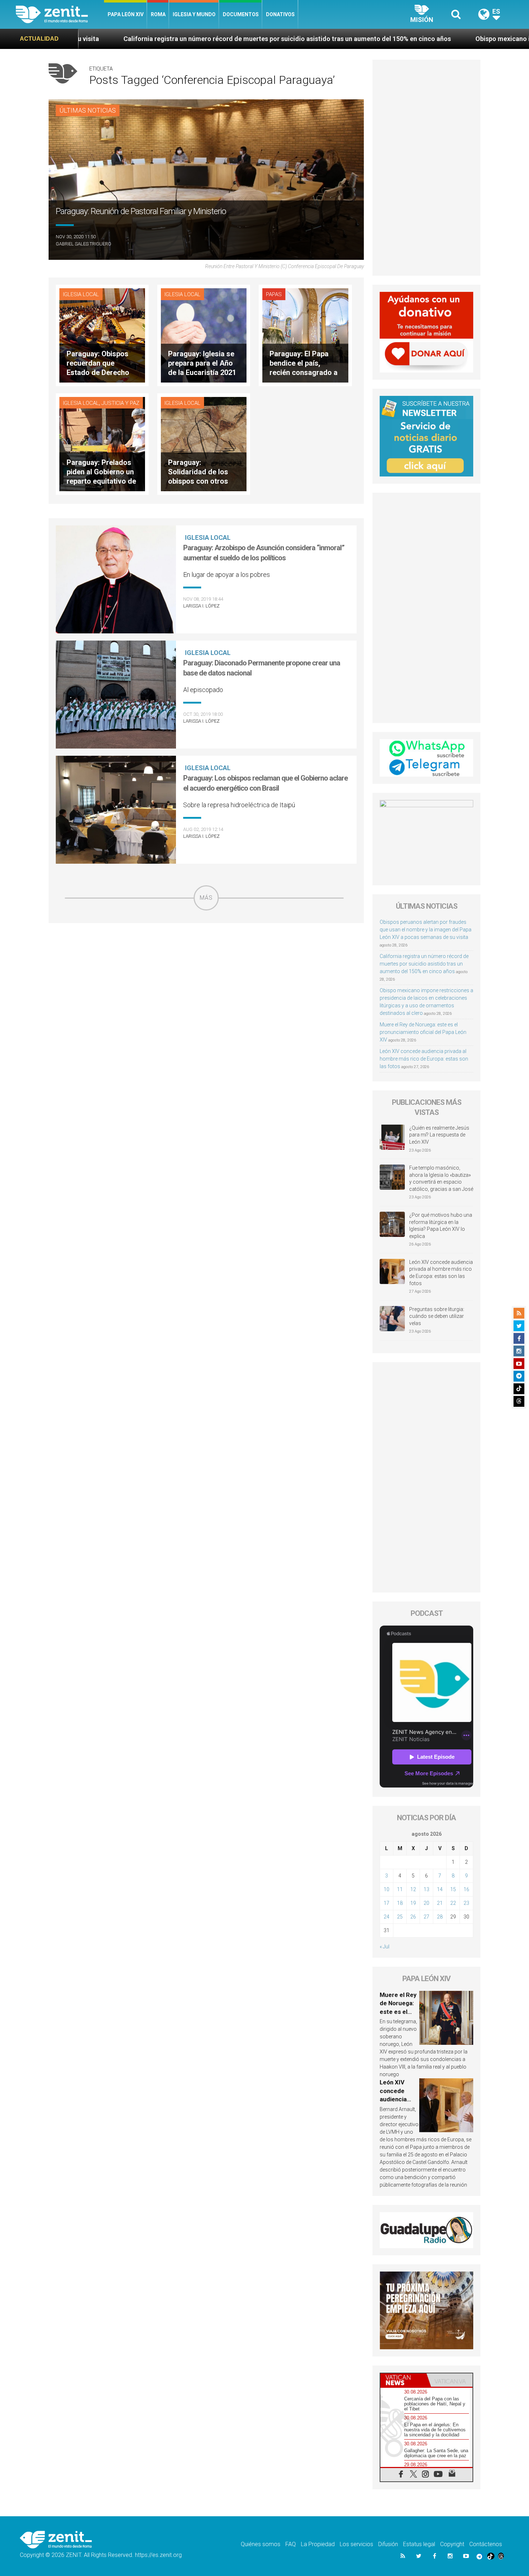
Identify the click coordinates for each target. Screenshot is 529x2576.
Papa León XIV (126, 14)
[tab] (403, 2380)
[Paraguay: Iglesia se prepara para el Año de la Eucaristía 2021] (204, 335)
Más (206, 898)
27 (426, 1917)
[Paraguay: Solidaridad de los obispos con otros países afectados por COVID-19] (204, 444)
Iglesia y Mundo (194, 14)
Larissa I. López (201, 606)
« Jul (385, 1947)
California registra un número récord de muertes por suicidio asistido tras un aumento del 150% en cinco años (424, 964)
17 (386, 1903)
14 (440, 1889)
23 (466, 1903)
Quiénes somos (261, 2544)
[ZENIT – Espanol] (60, 14)
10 (386, 1889)
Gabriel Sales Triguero (83, 244)
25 (400, 1917)
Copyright (452, 2544)
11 (400, 1889)
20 (426, 1903)
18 (400, 1903)
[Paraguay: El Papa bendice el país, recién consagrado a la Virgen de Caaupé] (305, 335)
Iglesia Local (81, 294)
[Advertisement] (206, 962)
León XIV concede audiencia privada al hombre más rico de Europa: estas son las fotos (424, 1059)
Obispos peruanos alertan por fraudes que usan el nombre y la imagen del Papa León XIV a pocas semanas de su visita (426, 930)
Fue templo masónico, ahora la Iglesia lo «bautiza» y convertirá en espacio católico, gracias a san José (441, 1178)
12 (413, 1889)
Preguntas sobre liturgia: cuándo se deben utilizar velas (437, 1316)
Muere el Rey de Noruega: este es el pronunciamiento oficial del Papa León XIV (423, 1032)
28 (440, 1917)
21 (440, 1903)
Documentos (241, 14)
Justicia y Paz (120, 403)
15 (453, 1889)
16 (466, 1889)
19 (413, 1903)
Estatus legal (419, 2544)
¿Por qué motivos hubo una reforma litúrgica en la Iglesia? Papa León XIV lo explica (441, 1226)
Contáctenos (486, 2544)
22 (453, 1903)
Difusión (388, 2544)
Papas (274, 294)
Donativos (280, 14)
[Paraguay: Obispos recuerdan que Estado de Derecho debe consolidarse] (102, 335)
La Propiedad (318, 2544)
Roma (158, 14)
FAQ (291, 2544)
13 (426, 1889)
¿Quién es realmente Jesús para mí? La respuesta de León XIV (439, 1135)
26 (413, 1917)
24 (386, 1917)
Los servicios (356, 2544)
